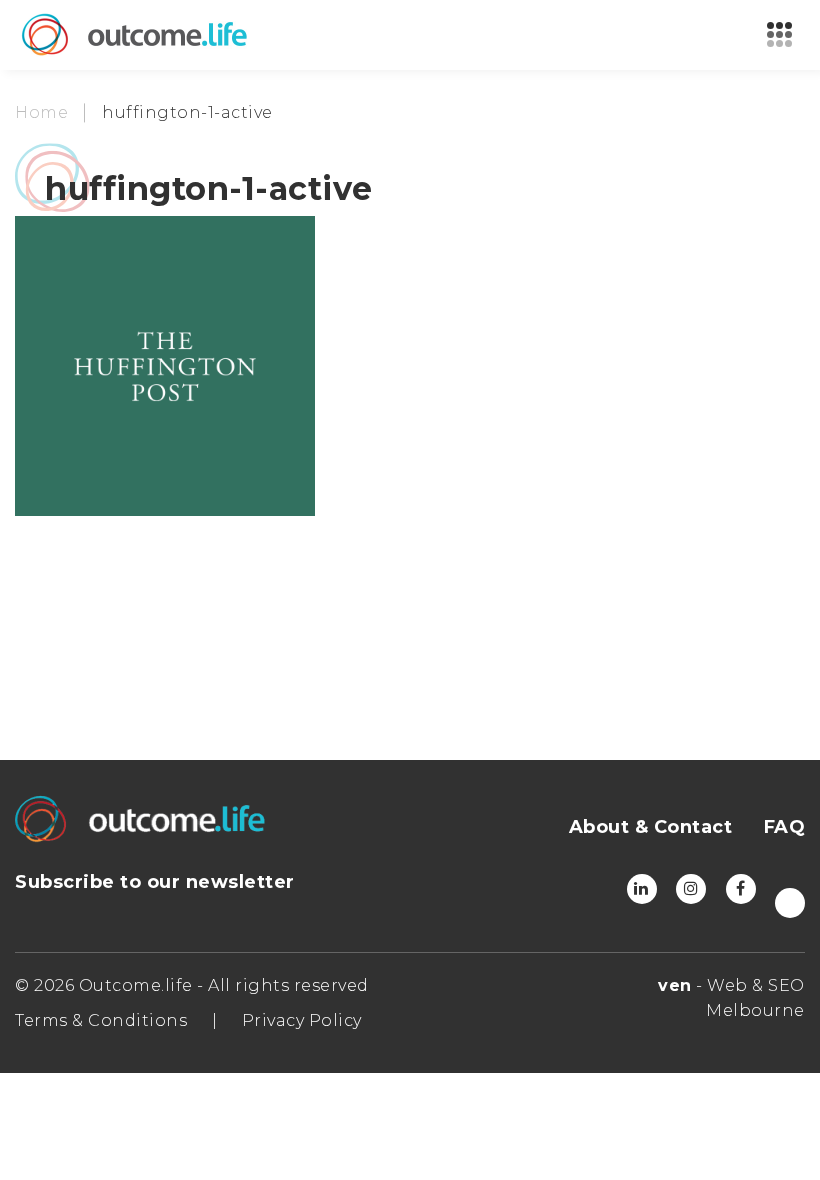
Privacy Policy (302, 1020)
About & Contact (651, 827)
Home (41, 112)
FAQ (785, 827)
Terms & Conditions (101, 1020)
